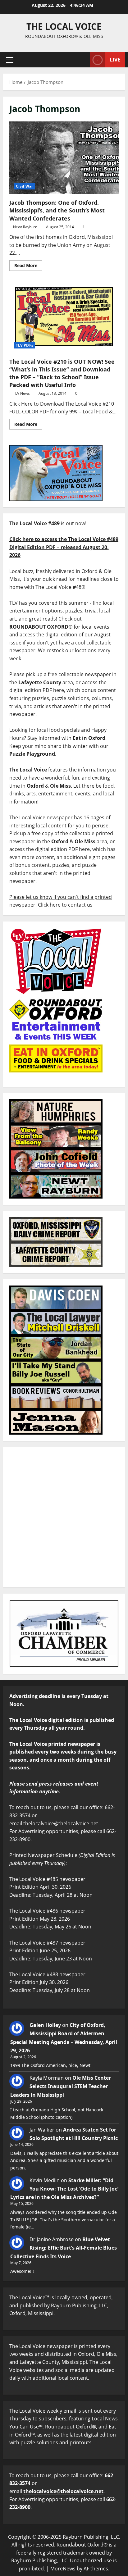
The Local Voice (64, 26)
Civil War (24, 186)
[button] (10, 60)
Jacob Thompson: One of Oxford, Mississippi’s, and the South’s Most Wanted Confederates (64, 158)
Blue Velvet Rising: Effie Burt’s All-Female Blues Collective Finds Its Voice (64, 2248)
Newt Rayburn (25, 227)
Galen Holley (45, 2025)
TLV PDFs (25, 345)
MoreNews (63, 2569)
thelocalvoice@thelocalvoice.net (63, 2491)
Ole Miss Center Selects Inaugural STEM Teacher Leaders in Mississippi (61, 2086)
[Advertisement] (64, 1517)
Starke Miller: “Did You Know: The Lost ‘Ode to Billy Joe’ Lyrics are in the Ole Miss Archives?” (64, 2189)
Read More (28, 264)
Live (115, 60)
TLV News (21, 393)
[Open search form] (82, 60)
